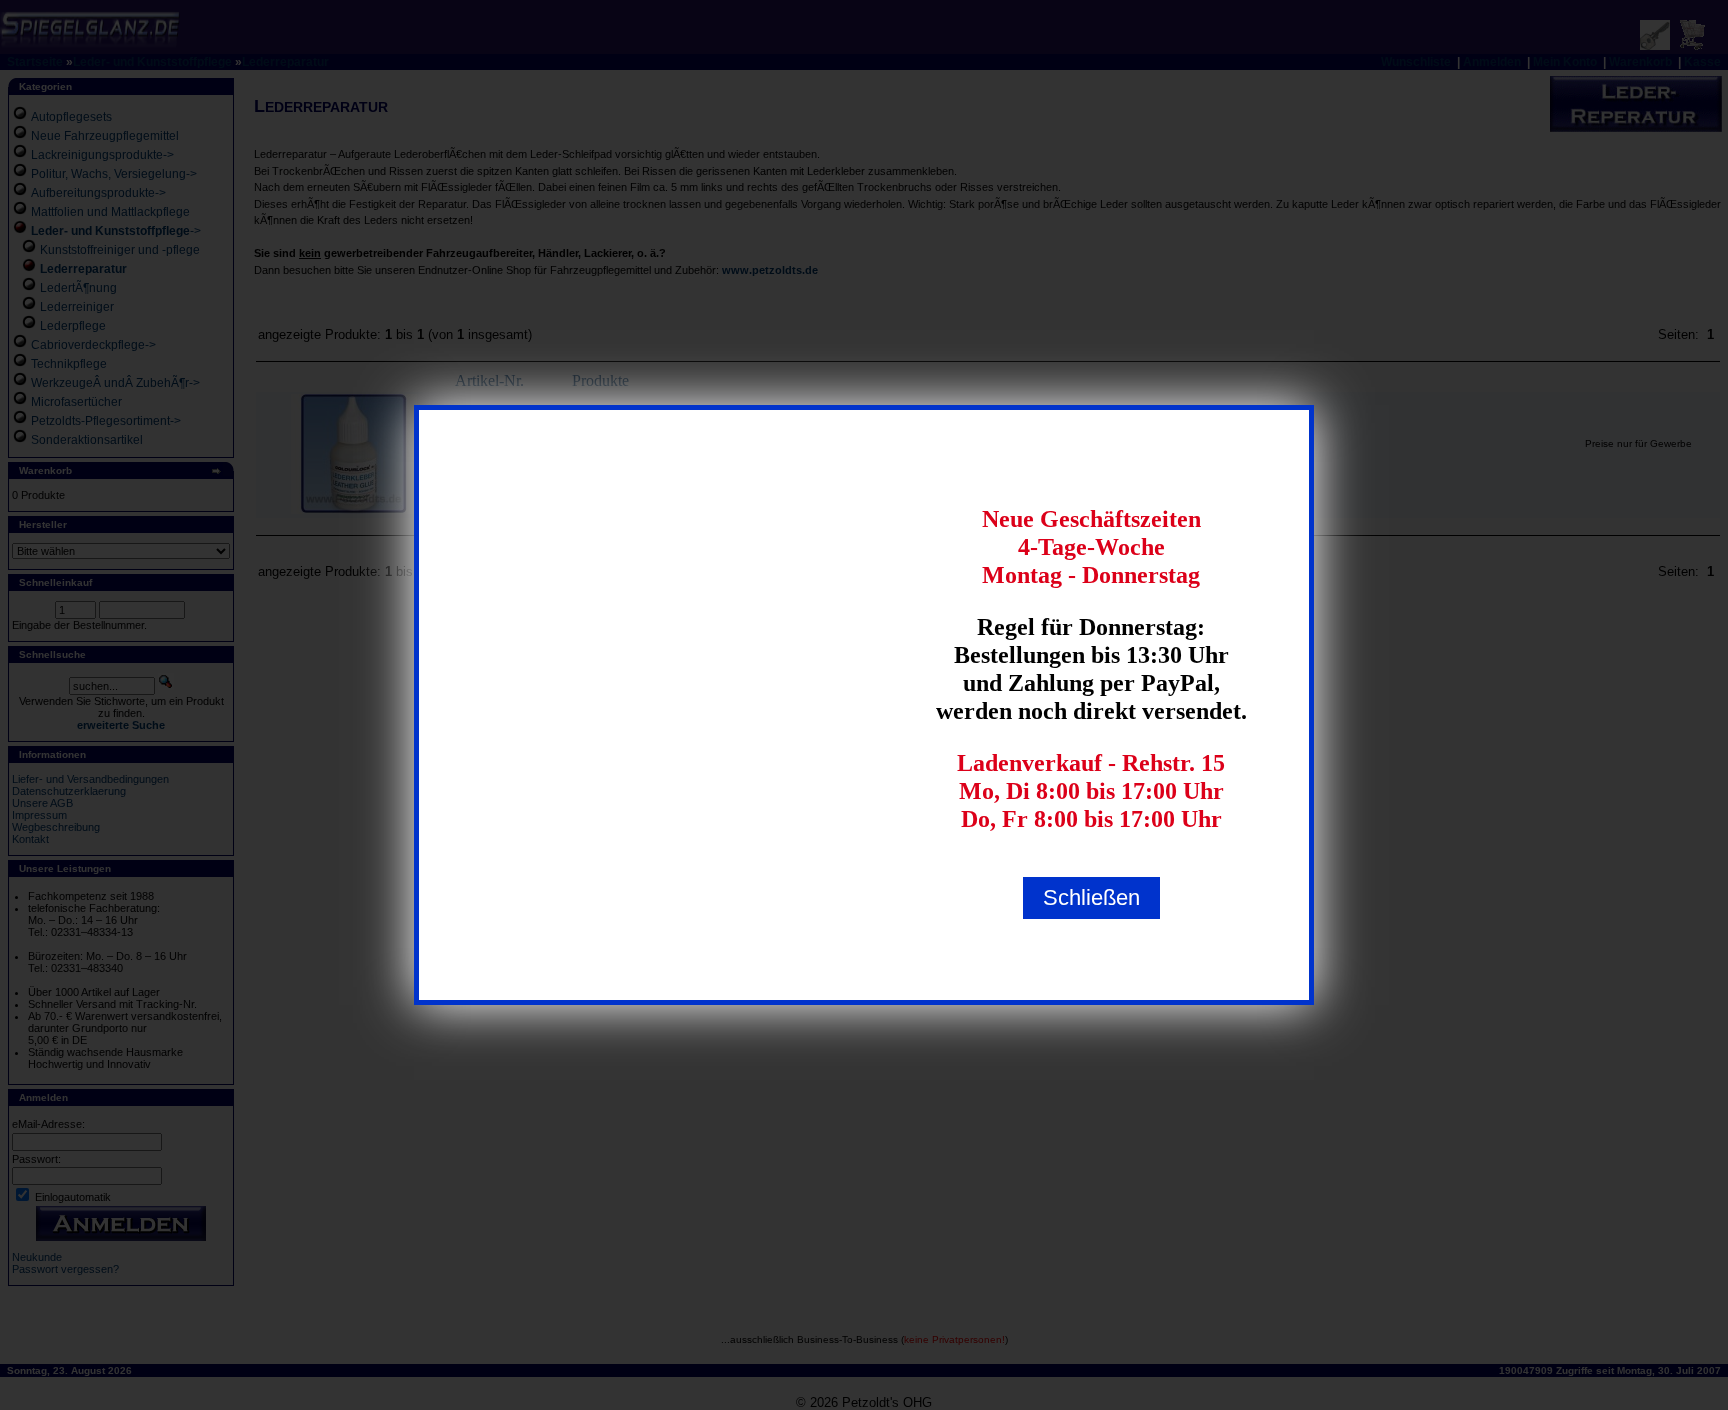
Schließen (1091, 897)
